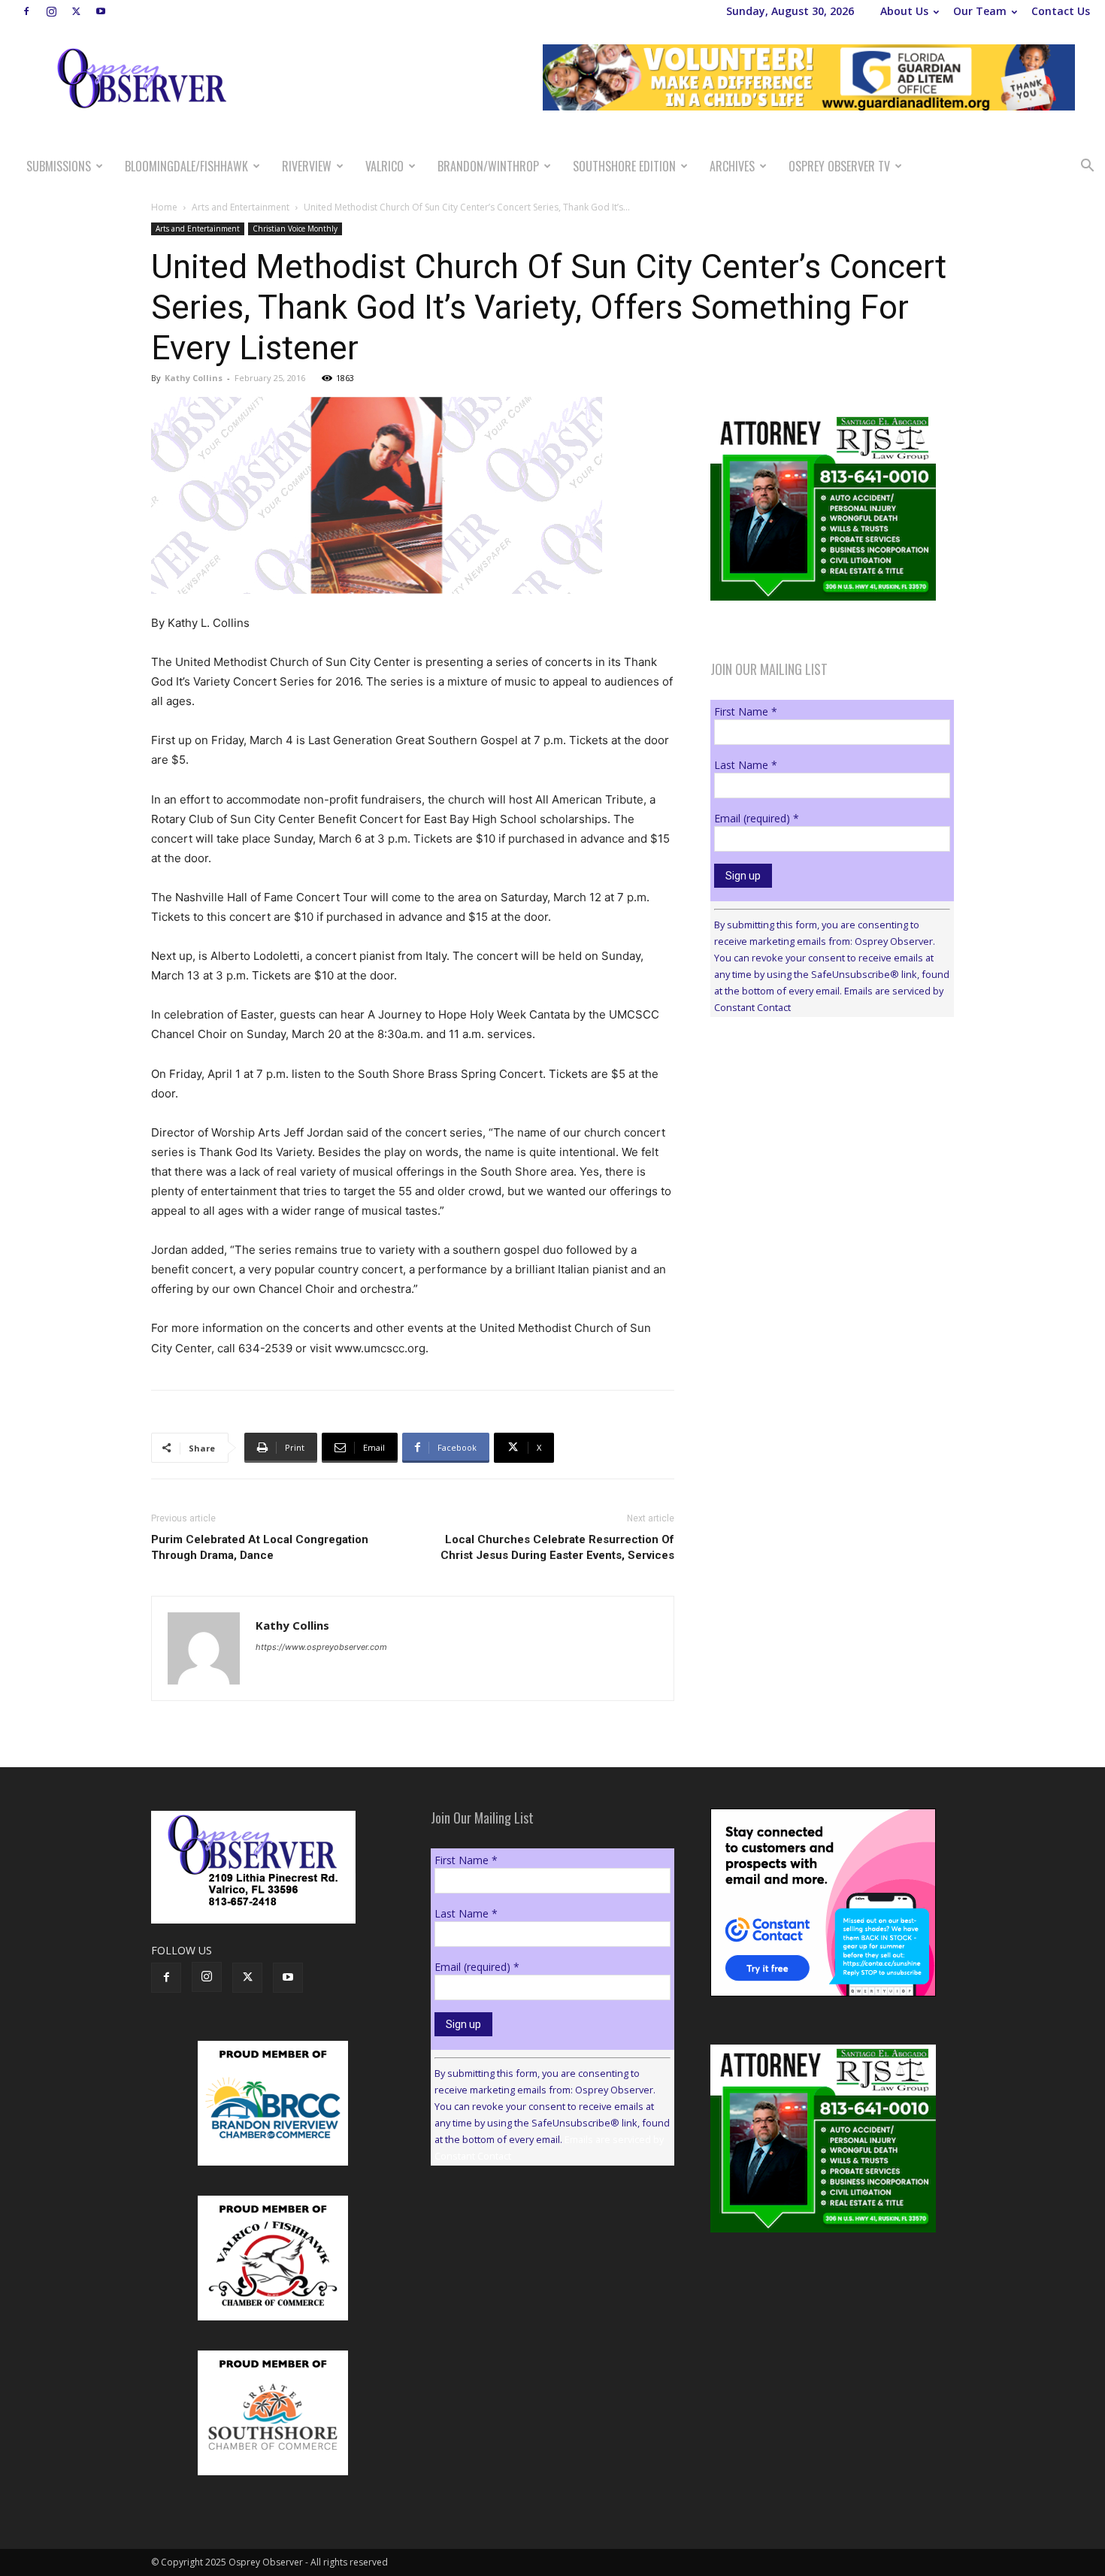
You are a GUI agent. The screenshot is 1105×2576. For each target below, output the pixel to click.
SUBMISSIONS (59, 166)
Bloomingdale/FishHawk (186, 166)
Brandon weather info (823, 1167)
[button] (1087, 167)
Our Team (980, 11)
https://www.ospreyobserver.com (321, 1647)
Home (164, 207)
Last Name (746, 765)
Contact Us (1061, 11)
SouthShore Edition (624, 166)
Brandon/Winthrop (488, 166)
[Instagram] (51, 11)
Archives (732, 166)
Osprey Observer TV (839, 166)
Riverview (307, 166)
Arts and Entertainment (241, 207)
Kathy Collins (194, 378)
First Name (746, 711)
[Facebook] (26, 11)
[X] (76, 11)
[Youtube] (101, 11)
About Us (904, 11)
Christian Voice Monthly (295, 229)
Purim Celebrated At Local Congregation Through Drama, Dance (260, 1547)
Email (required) (757, 818)
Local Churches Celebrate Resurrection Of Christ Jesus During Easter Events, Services (557, 1547)
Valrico (384, 166)
